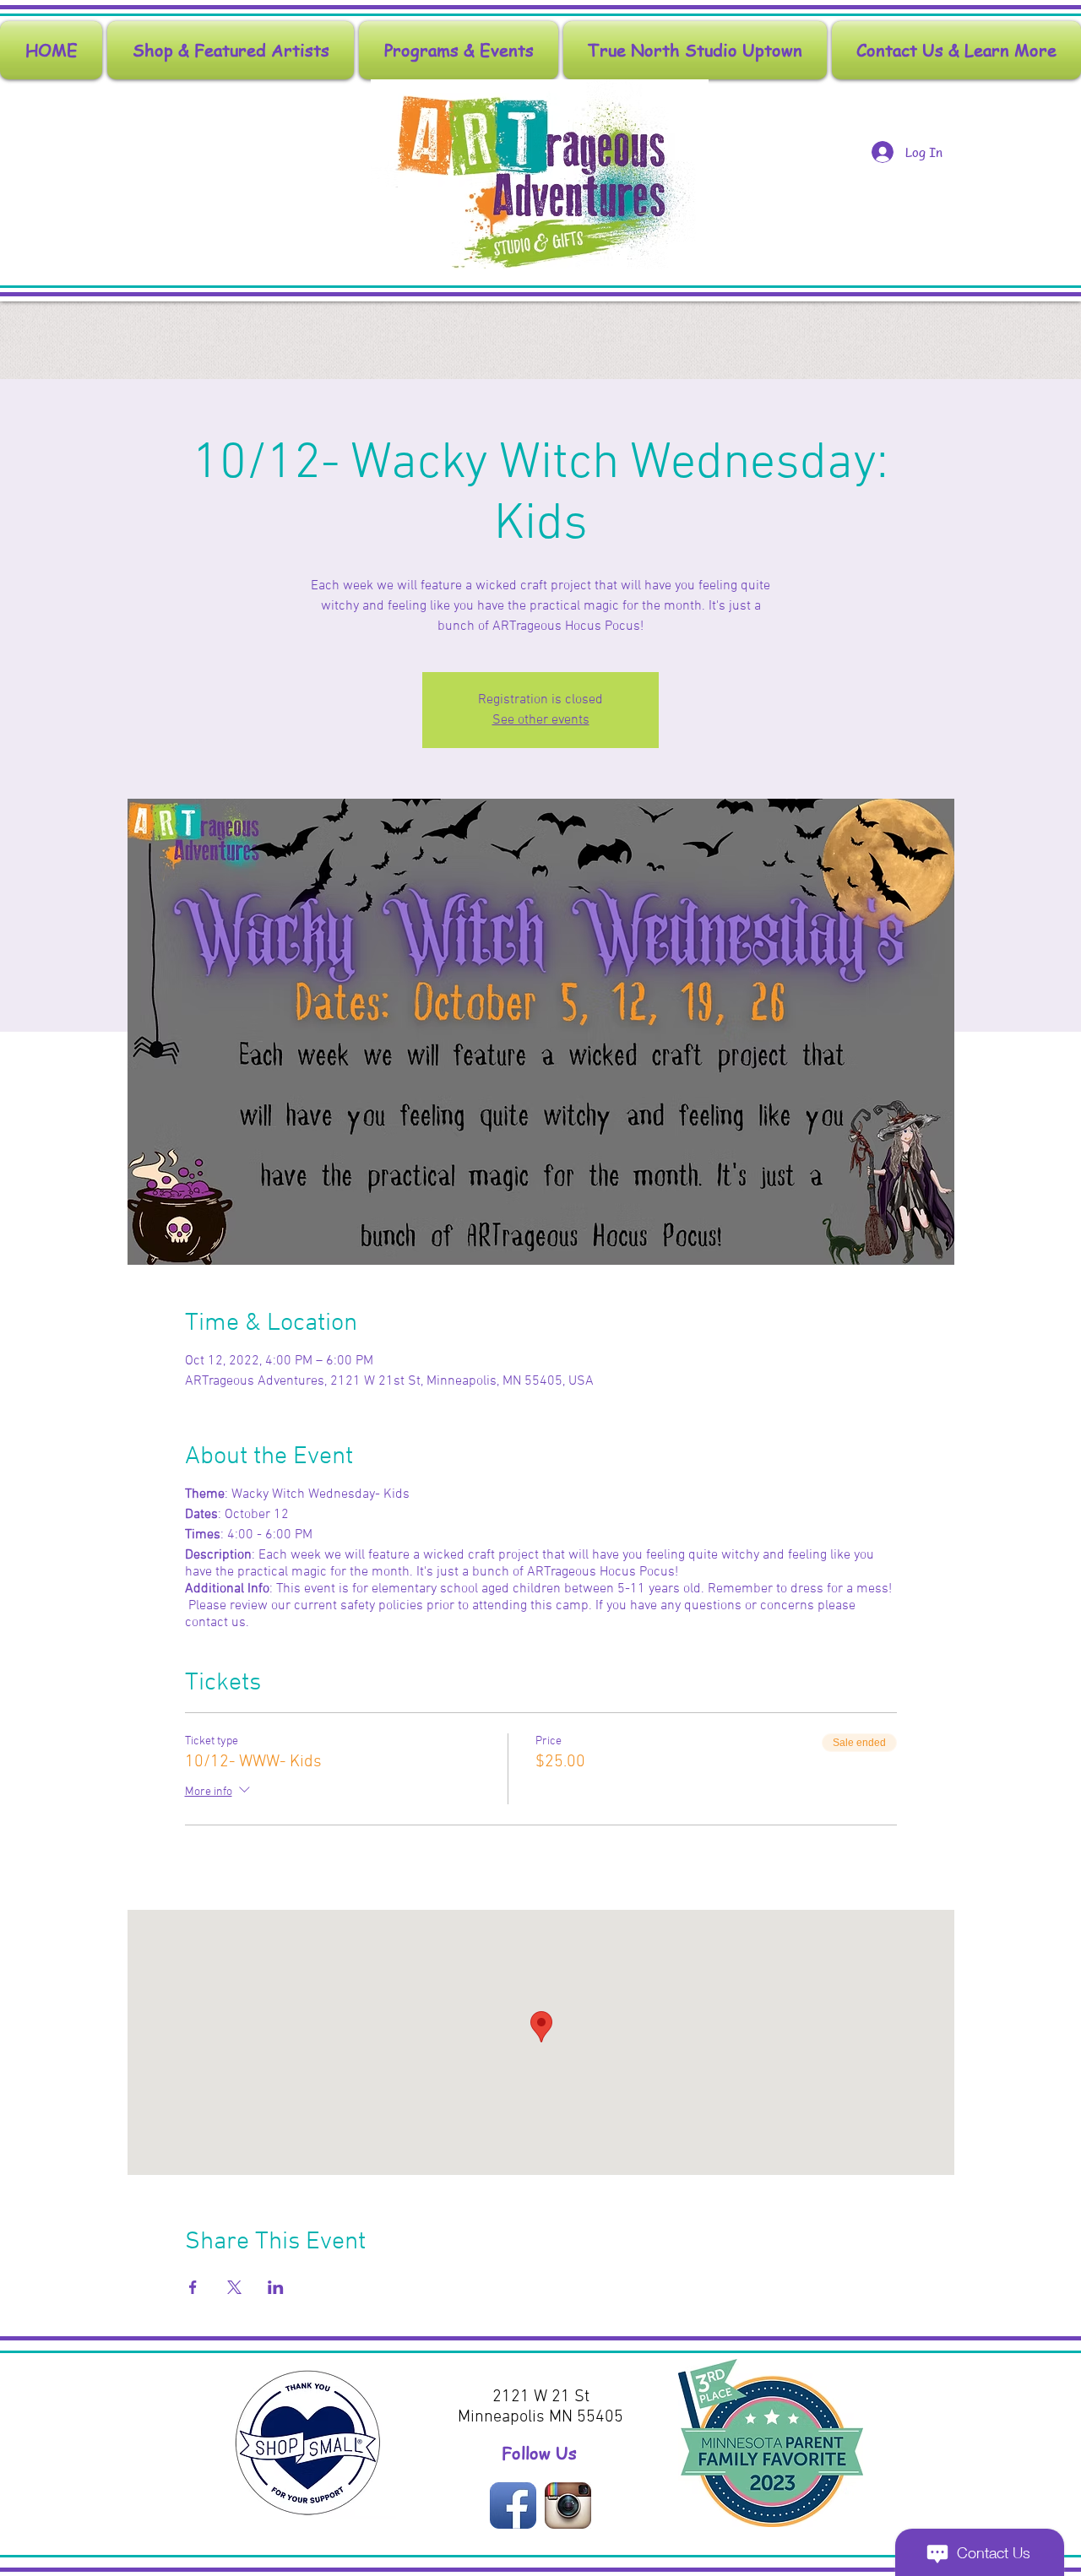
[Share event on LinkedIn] (276, 2287)
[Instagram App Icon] (568, 2505)
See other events (541, 720)
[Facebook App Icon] (513, 2505)
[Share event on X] (234, 2287)
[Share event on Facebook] (193, 2287)
